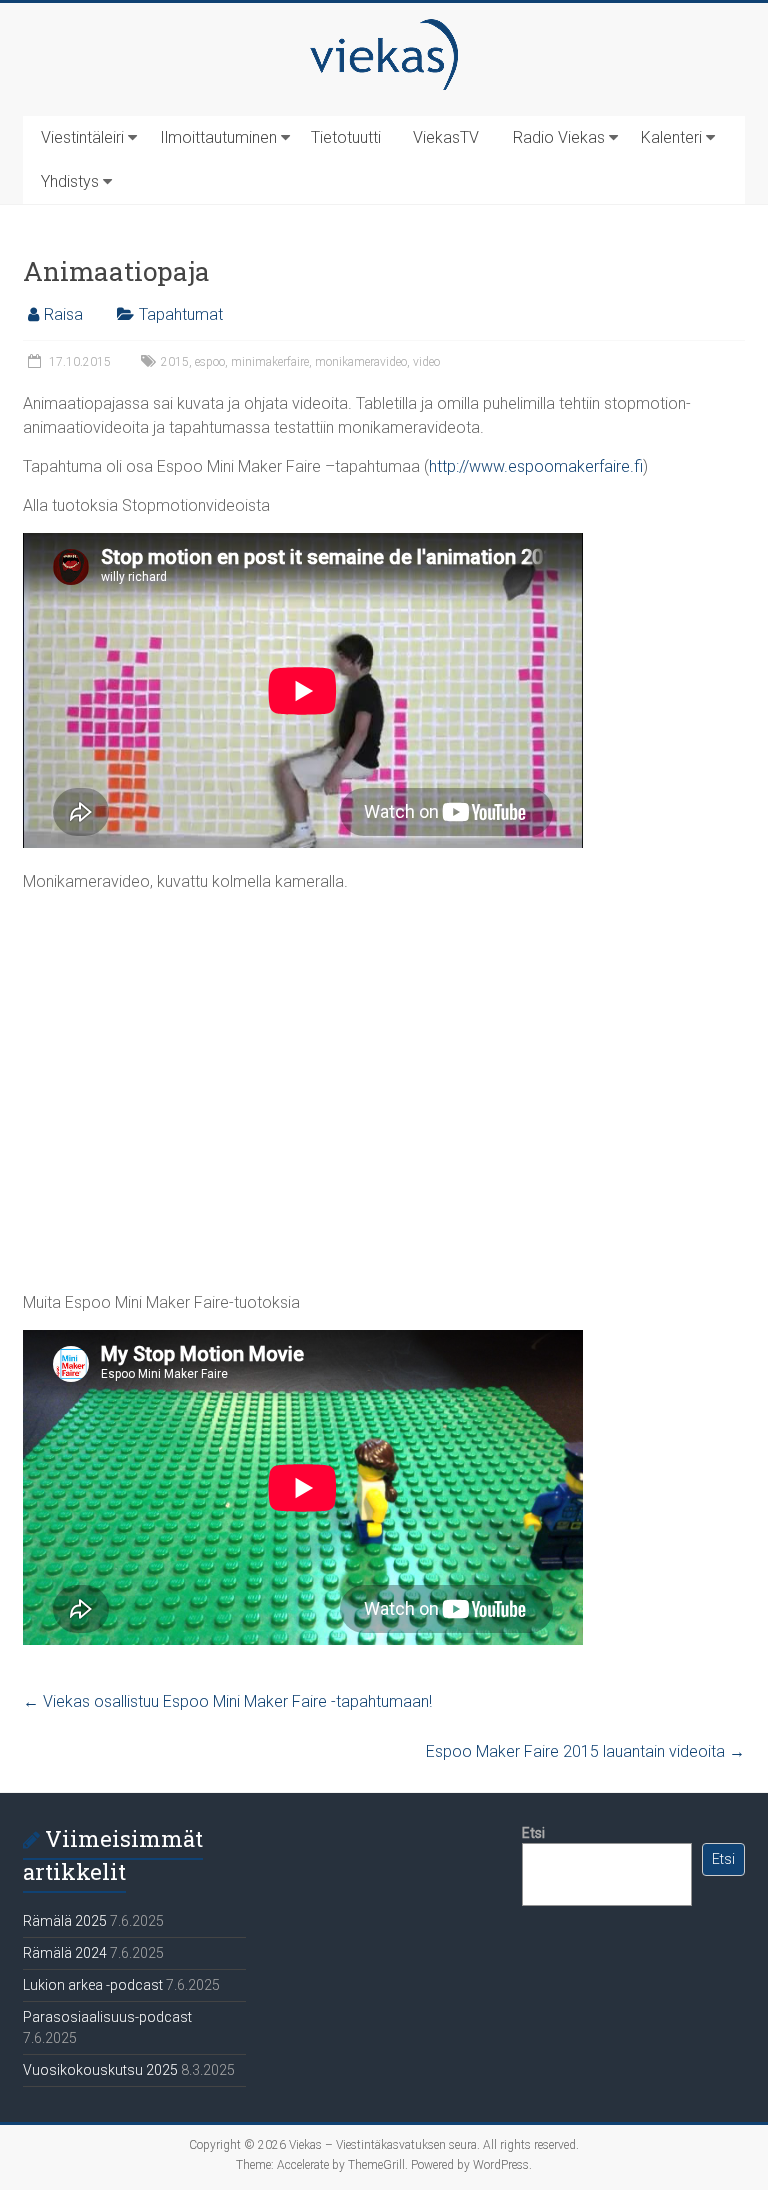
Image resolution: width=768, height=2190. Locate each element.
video (426, 362)
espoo (210, 362)
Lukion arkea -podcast (93, 1985)
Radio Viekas (559, 137)
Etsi (533, 1833)
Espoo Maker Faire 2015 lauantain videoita (585, 1751)
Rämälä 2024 (65, 1953)
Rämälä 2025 (65, 1921)
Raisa (63, 314)
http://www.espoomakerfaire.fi (536, 466)
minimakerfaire (270, 362)
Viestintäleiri (82, 137)
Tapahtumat (181, 314)
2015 (175, 362)
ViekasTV (446, 137)
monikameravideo (361, 362)
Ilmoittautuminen (218, 137)
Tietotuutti (346, 137)
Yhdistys (70, 181)
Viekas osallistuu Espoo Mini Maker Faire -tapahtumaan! (227, 1701)
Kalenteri (671, 137)
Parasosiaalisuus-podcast (107, 2017)
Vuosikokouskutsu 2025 (100, 2070)
